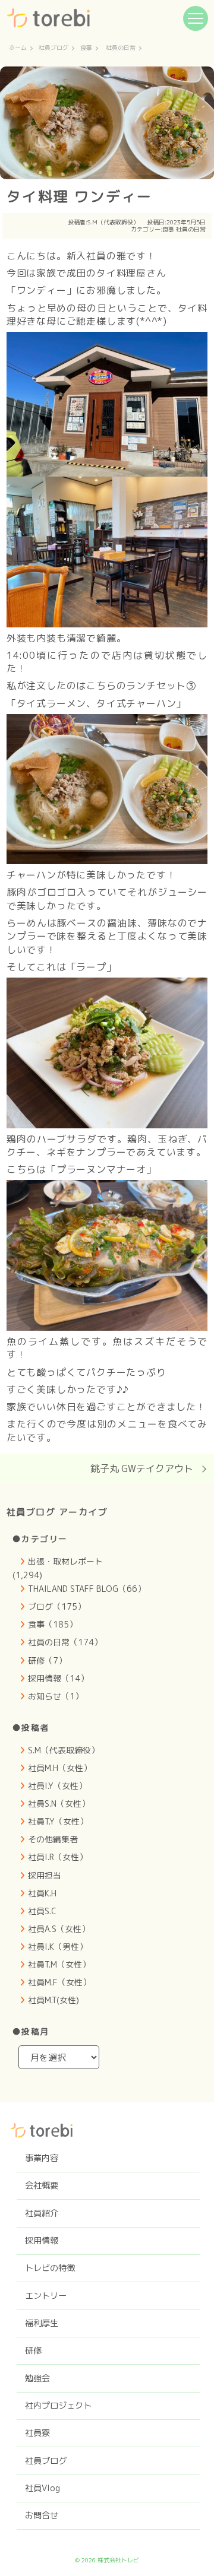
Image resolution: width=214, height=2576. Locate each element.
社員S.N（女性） (59, 1803)
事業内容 (42, 2158)
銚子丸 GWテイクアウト (142, 1468)
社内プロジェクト (58, 2406)
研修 (33, 2350)
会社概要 (42, 2185)
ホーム (18, 48)
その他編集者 (53, 1839)
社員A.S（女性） (59, 1929)
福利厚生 (42, 2323)
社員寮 (37, 2433)
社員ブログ (53, 48)
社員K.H (42, 1893)
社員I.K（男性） (58, 1947)
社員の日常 (121, 48)
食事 (86, 48)
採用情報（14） (58, 1678)
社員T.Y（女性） (58, 1821)
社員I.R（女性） (58, 1857)
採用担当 (45, 1875)
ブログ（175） (57, 1606)
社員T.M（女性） (59, 1964)
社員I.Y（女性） (57, 1786)
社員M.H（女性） (60, 1768)
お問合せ (42, 2515)
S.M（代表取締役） (113, 222)
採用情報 (42, 2241)
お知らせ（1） (56, 1696)
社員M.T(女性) (53, 2000)
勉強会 (37, 2378)
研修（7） (47, 1660)
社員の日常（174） (65, 1642)
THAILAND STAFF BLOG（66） (87, 1589)
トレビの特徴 (50, 2268)
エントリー (46, 2296)
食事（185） (53, 1624)
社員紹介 (42, 2213)
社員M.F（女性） (59, 1982)
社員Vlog (43, 2488)
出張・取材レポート (65, 1561)
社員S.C (42, 1911)
